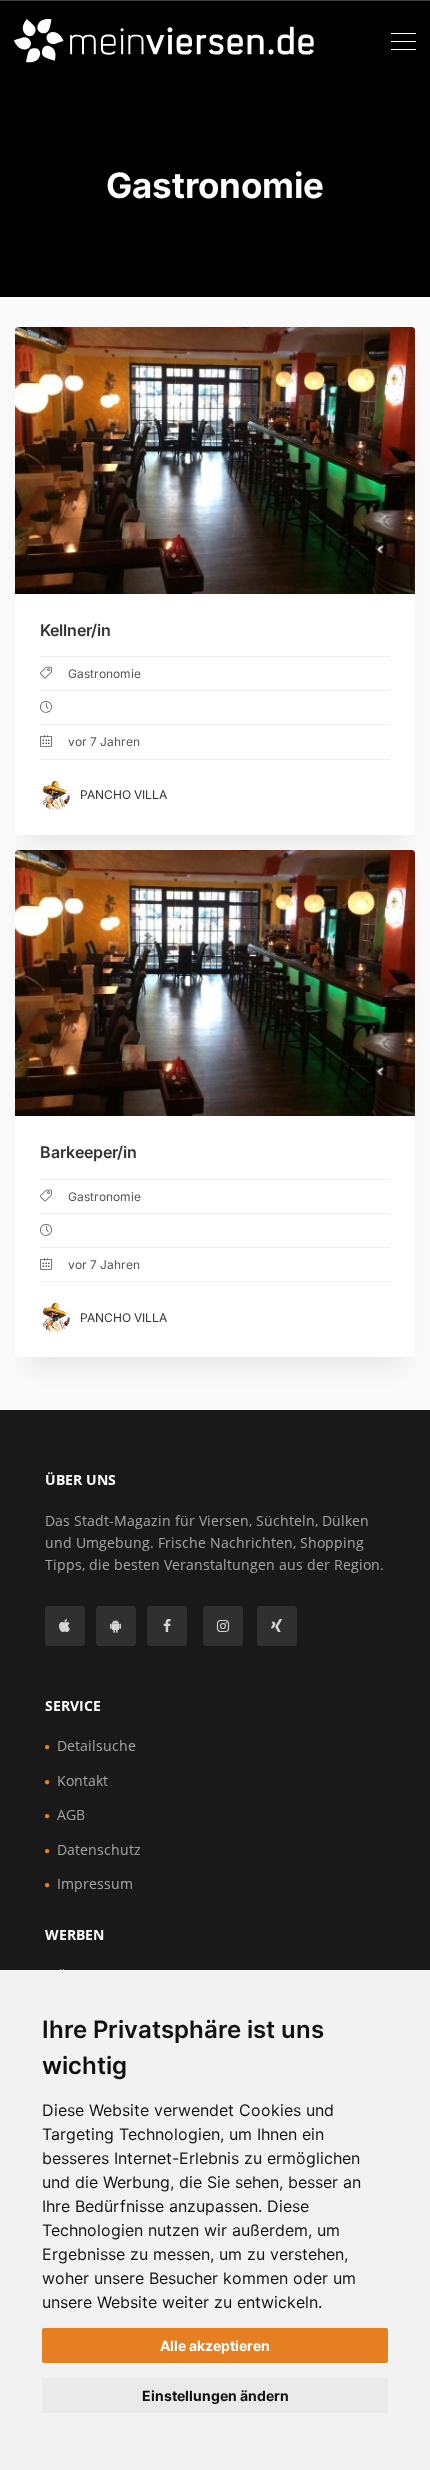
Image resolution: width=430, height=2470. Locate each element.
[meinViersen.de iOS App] (65, 1626)
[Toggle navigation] (403, 42)
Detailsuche (96, 1745)
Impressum (95, 1883)
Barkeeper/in (88, 1152)
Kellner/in (75, 630)
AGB (71, 1814)
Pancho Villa (123, 794)
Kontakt (82, 1780)
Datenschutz (99, 1849)
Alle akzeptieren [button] (215, 2345)
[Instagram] (223, 1626)
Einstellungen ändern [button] (215, 2395)
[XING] (277, 1626)
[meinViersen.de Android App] (116, 1626)
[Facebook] (167, 1626)
